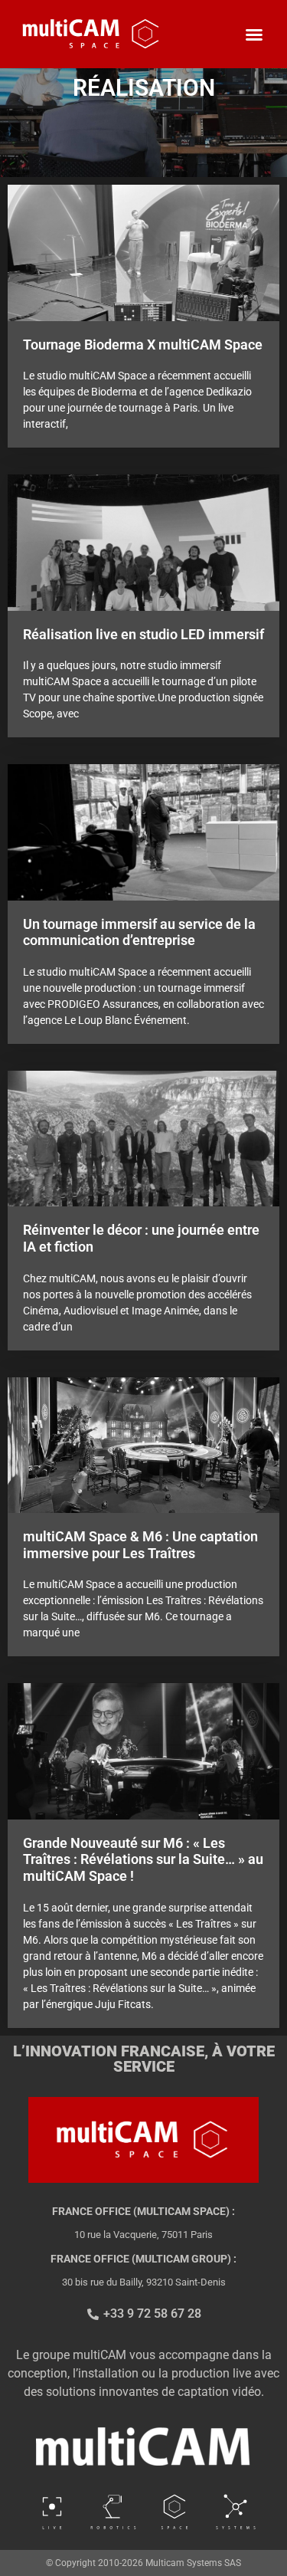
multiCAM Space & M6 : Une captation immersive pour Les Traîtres (140, 1545)
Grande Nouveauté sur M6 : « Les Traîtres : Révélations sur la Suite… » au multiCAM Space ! (143, 1859)
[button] (254, 34)
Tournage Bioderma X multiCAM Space (143, 345)
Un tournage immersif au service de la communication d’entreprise (139, 932)
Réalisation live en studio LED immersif (143, 634)
